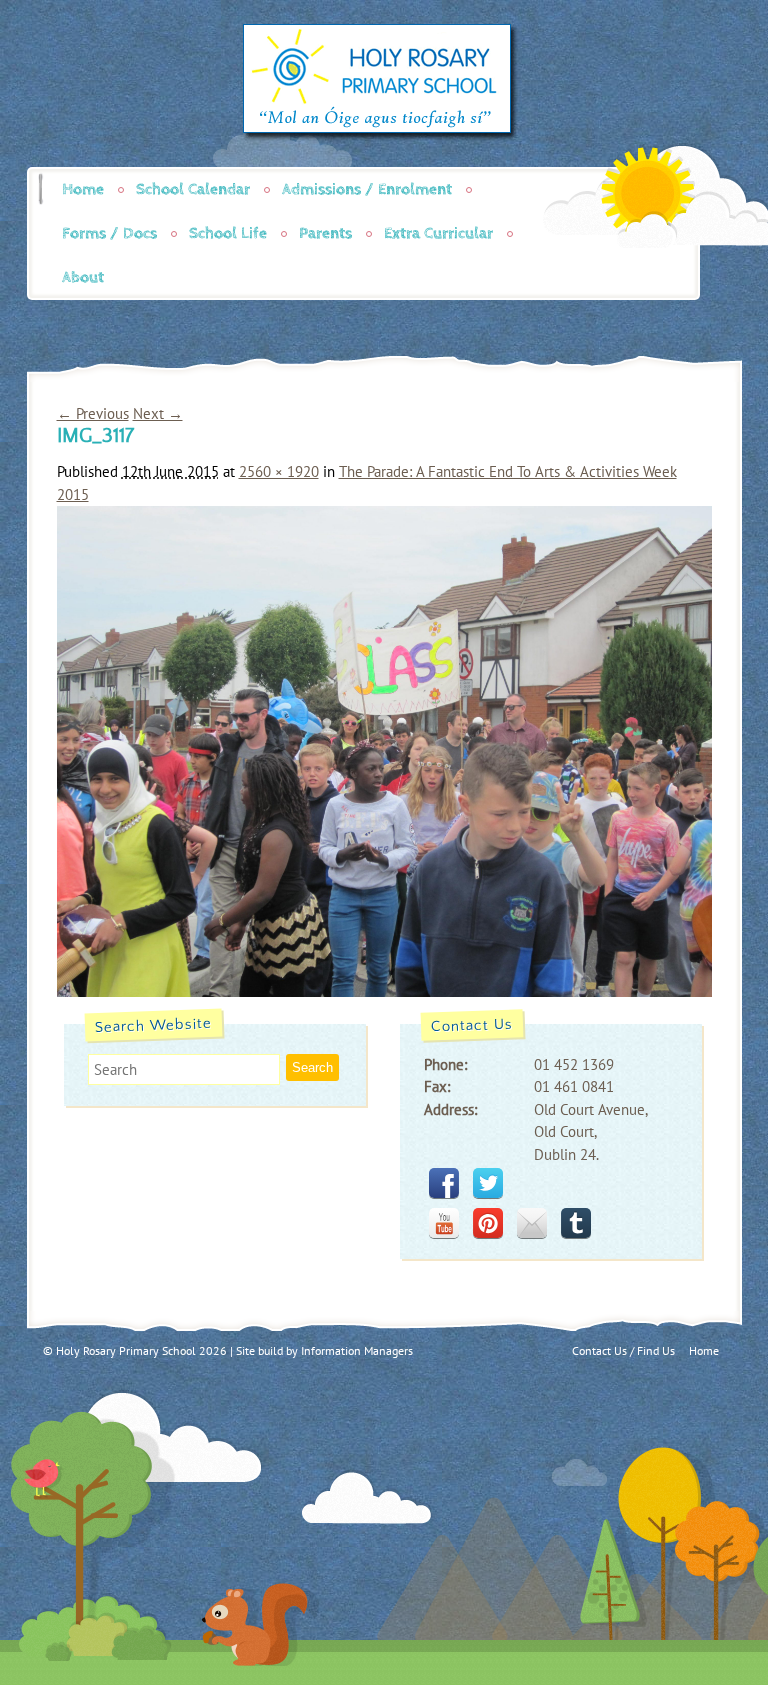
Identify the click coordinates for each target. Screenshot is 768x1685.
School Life (228, 233)
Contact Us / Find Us (623, 1350)
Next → (158, 413)
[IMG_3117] (384, 991)
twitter (488, 1183)
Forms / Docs (109, 233)
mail (532, 1223)
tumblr (576, 1223)
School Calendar (193, 189)
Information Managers (357, 1350)
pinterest (488, 1223)
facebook (444, 1183)
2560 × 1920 (279, 471)
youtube (444, 1223)
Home (83, 189)
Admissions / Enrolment (367, 189)
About (83, 277)
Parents (325, 233)
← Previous (93, 413)
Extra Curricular (438, 233)
